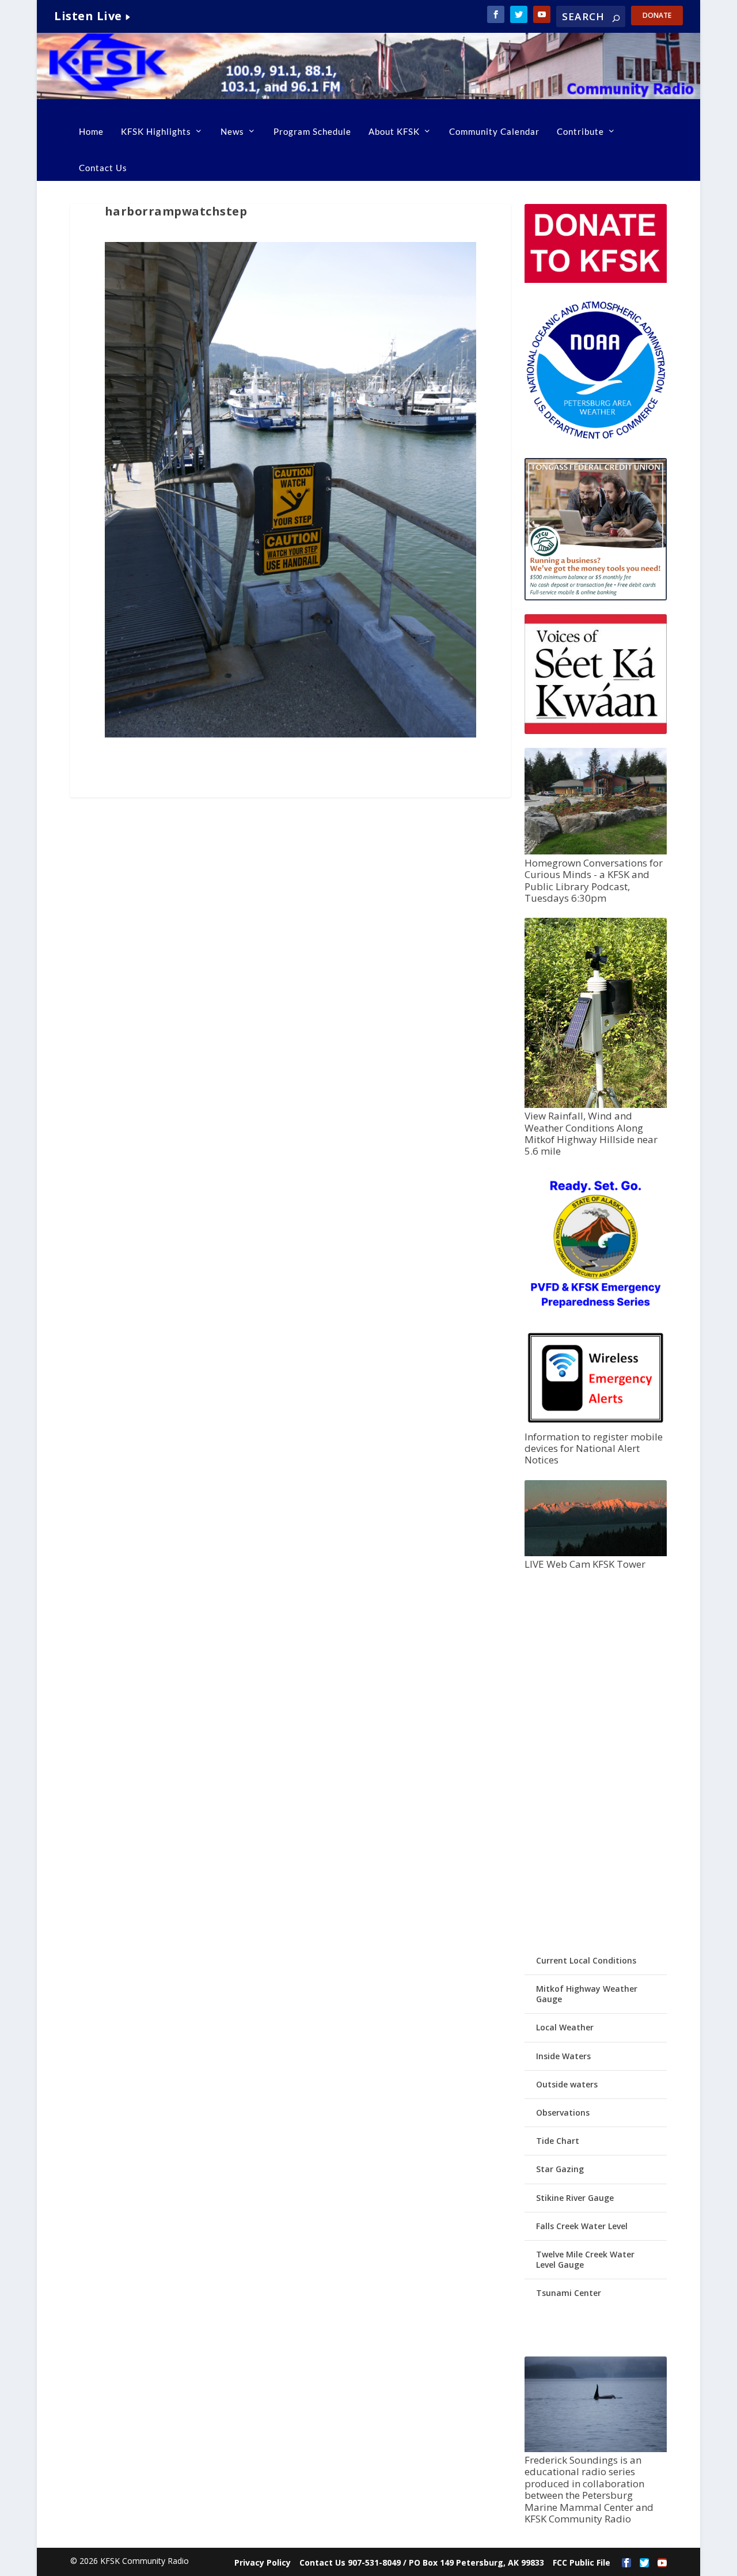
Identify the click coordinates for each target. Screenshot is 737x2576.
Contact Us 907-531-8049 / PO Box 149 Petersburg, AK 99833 (422, 2562)
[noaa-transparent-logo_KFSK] (596, 438)
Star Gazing (560, 2169)
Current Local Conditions (586, 1960)
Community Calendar (494, 131)
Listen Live (88, 16)
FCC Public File (582, 2562)
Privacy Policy (263, 2562)
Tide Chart (558, 2141)
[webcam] (596, 1553)
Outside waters (567, 2084)
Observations (563, 2112)
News (232, 131)
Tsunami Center (569, 2293)
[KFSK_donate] (596, 280)
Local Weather (565, 2027)
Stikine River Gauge (575, 2198)
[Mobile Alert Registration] (596, 1425)
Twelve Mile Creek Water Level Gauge (585, 2259)
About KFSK (394, 131)
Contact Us (103, 168)
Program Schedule (312, 131)
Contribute (580, 131)
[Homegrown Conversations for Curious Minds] (596, 851)
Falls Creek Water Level (582, 2226)
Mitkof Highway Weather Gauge (587, 1994)
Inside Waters (563, 2056)
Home (91, 131)
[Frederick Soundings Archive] (596, 2449)
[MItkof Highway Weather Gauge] (596, 1105)
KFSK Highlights (156, 131)
